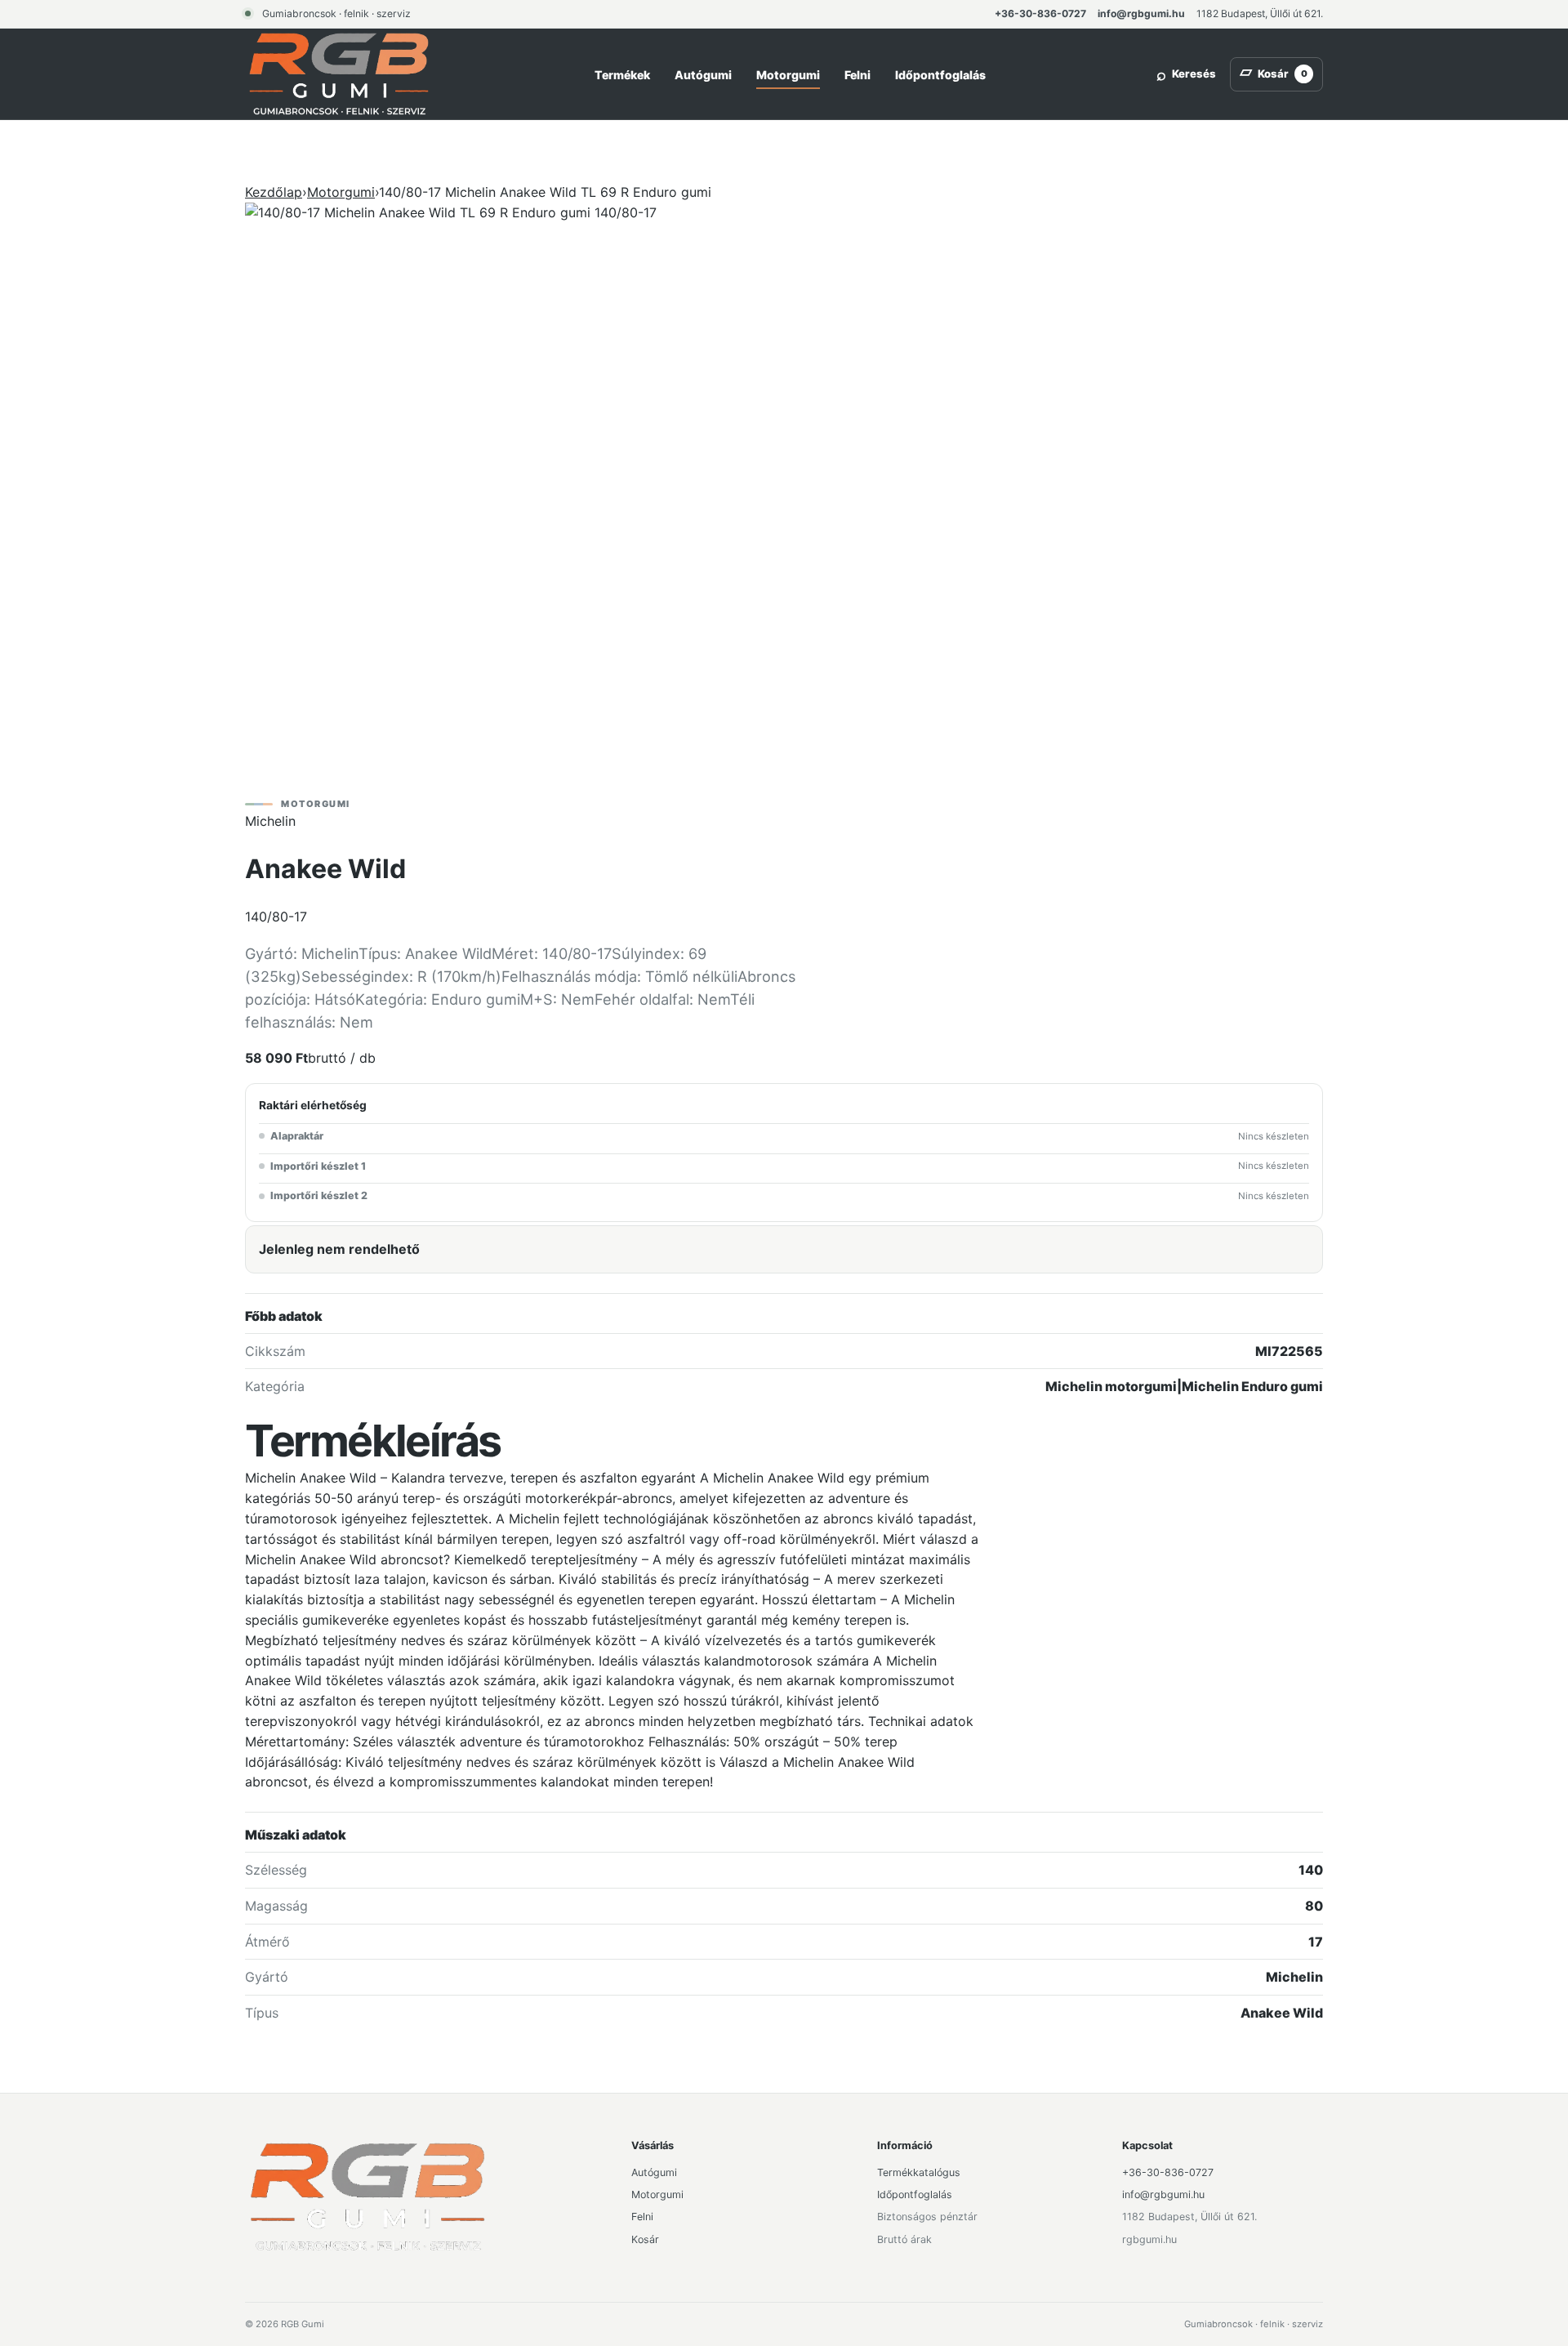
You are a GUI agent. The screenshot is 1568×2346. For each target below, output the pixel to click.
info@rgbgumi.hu (1141, 13)
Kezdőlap (274, 192)
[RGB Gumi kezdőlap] (339, 74)
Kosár (645, 2239)
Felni (857, 75)
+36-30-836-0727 (1040, 13)
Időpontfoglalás (940, 75)
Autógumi (703, 75)
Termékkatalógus (919, 2172)
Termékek (622, 75)
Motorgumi (788, 75)
